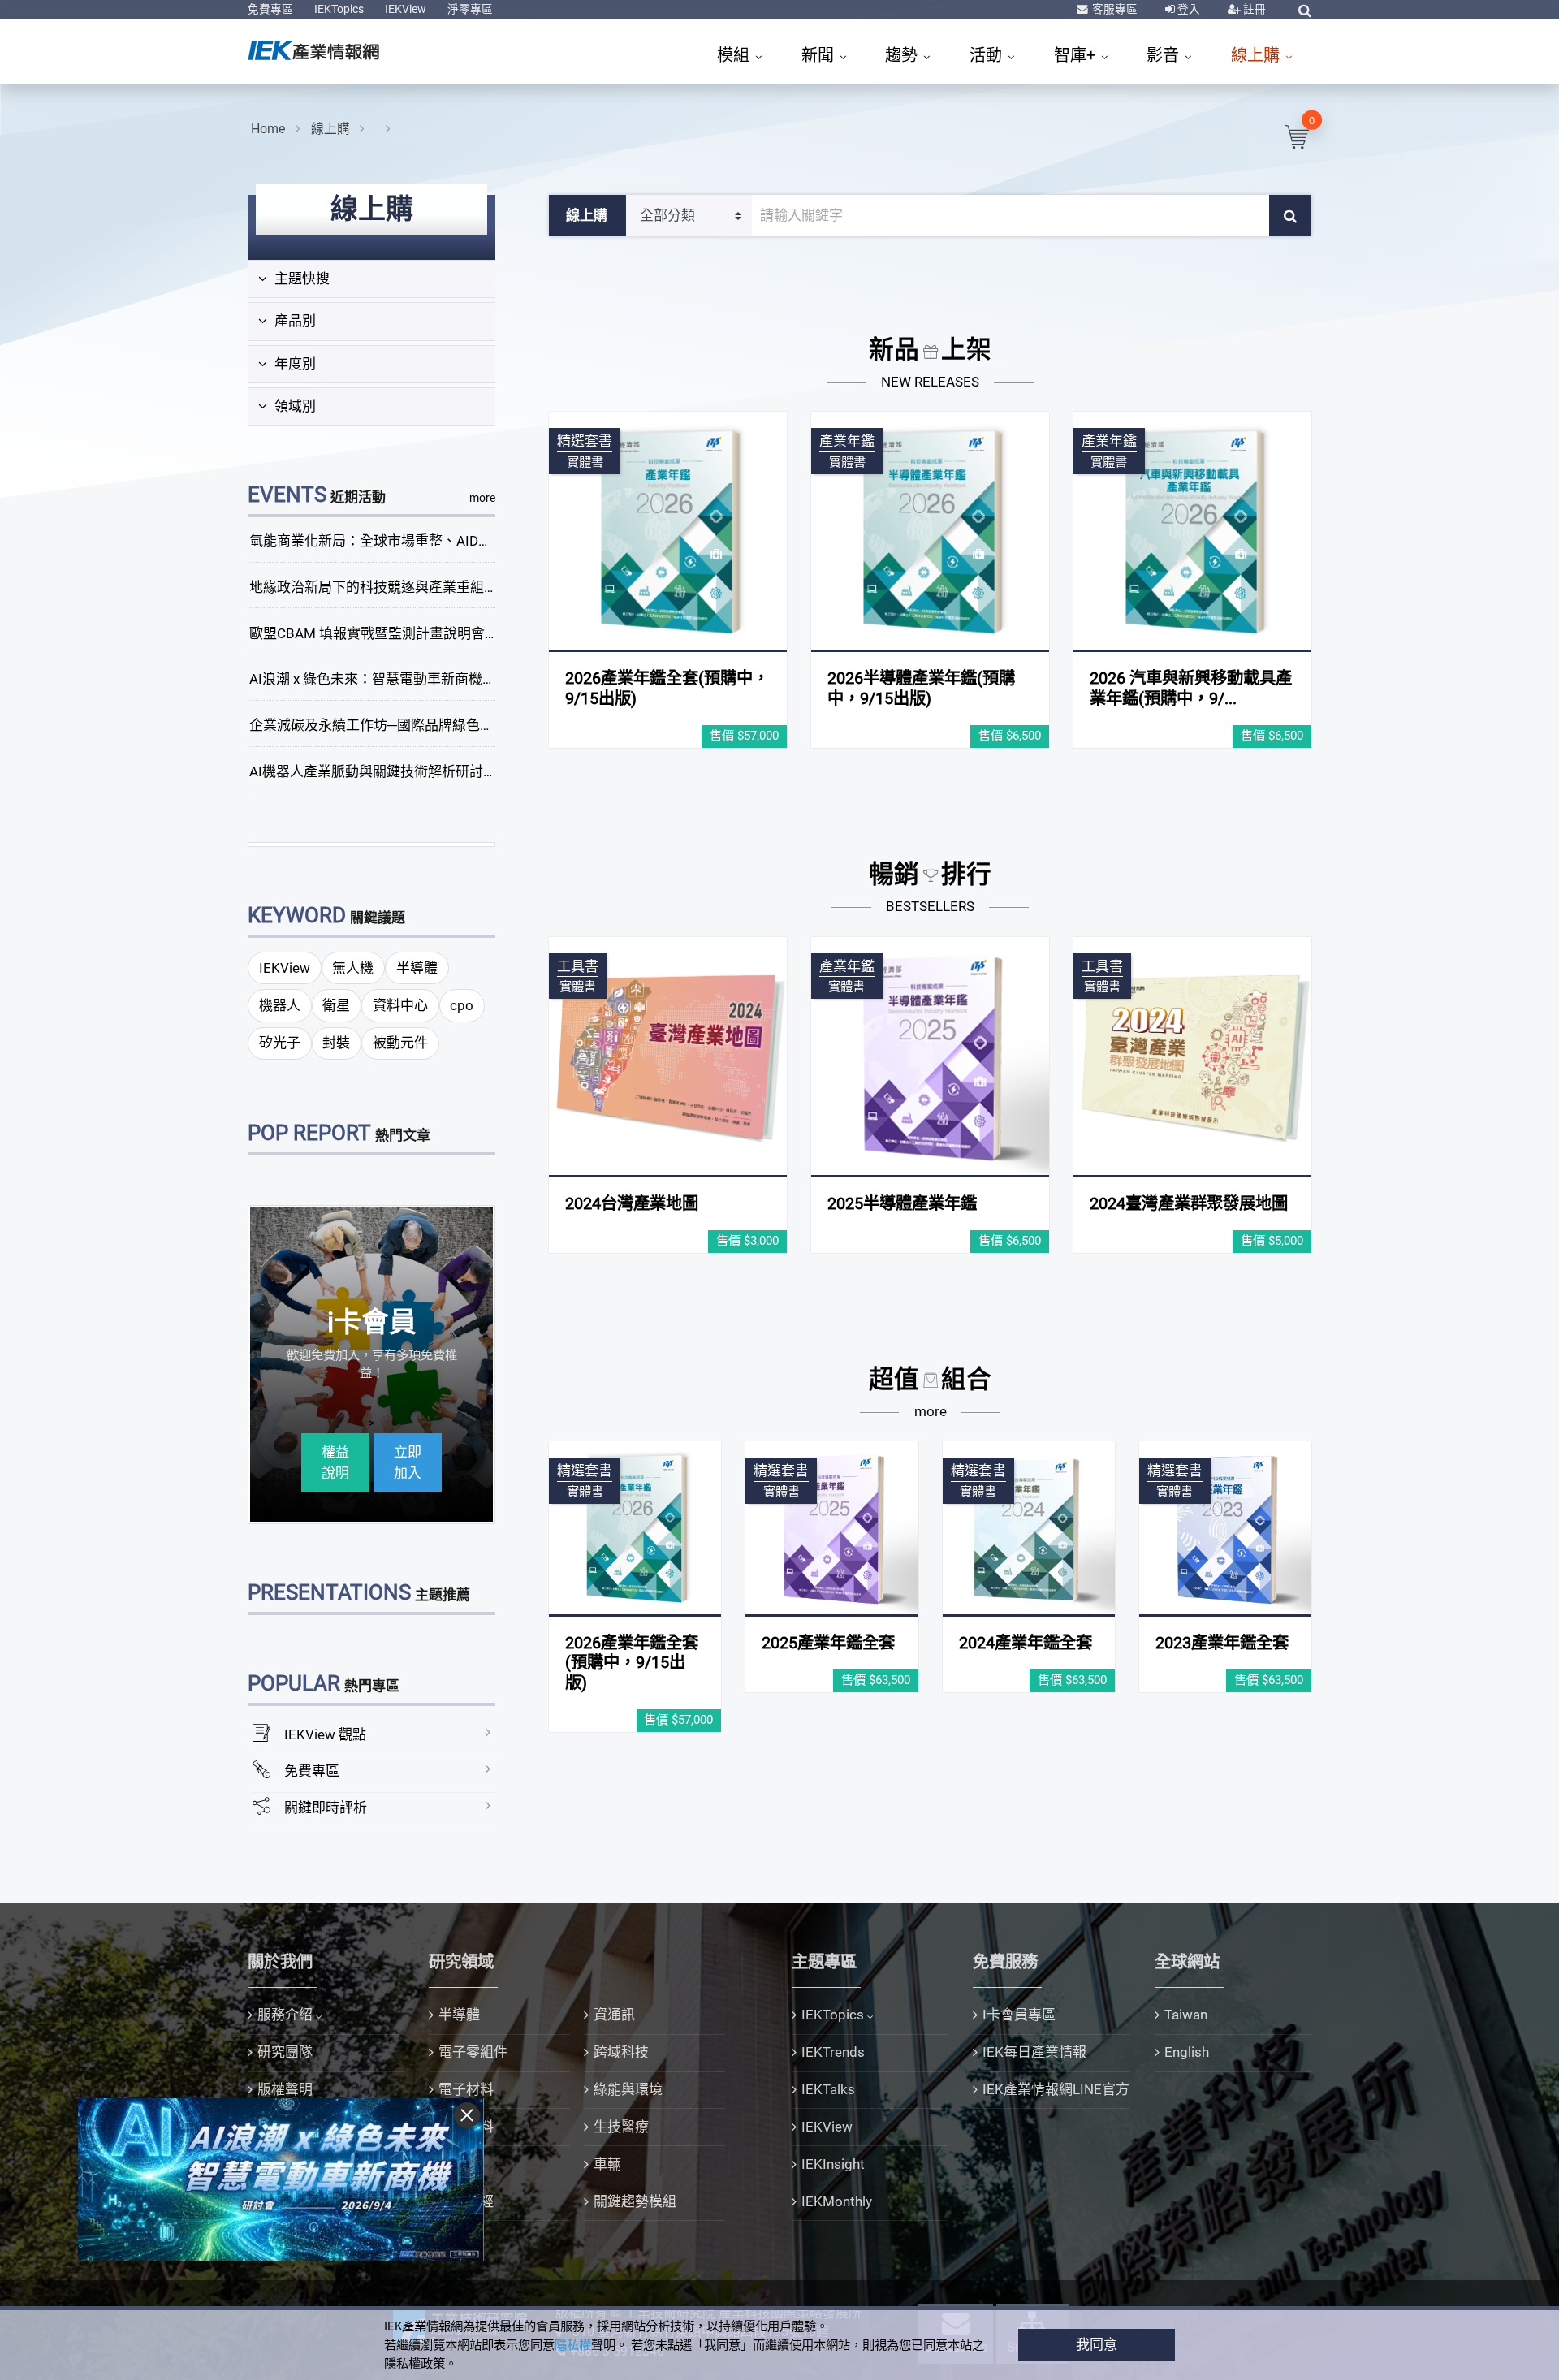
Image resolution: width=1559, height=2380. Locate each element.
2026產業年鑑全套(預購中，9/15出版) (632, 1663)
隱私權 (573, 2345)
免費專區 (270, 9)
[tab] (371, 279)
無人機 (353, 968)
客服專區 (1114, 9)
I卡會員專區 (1019, 2015)
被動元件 (400, 1043)
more (482, 498)
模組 (735, 55)
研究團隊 (285, 2052)
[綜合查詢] (1305, 11)
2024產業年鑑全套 (1026, 1643)
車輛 (607, 2164)
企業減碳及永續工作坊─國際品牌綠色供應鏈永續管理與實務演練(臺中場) (473, 725)
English (1187, 2052)
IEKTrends (833, 2052)
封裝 (336, 1043)
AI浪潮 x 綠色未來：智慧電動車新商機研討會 (387, 679)
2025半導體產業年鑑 (902, 1203)
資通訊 (614, 2015)
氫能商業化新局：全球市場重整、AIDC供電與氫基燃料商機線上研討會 (465, 541)
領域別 (294, 406)
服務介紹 (285, 2015)
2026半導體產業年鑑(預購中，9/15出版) (921, 688)
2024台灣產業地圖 (632, 1203)
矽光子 (280, 1043)
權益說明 (335, 1462)
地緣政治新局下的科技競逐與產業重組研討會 (387, 587)
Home (268, 129)
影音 (1165, 55)
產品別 (294, 321)
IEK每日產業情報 (1034, 2052)
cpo (462, 1005)
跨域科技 (621, 2052)
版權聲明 (285, 2089)
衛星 (336, 1005)
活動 (988, 55)
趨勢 (903, 55)
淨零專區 (470, 9)
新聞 (820, 55)
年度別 (294, 364)
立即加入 (408, 1462)
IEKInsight (833, 2164)
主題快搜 (300, 279)
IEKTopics (339, 9)
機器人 (280, 1005)
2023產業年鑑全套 (1222, 1643)
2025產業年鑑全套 (828, 1643)
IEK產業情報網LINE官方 (1056, 2089)
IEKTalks (828, 2089)
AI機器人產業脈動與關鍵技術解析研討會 (373, 771)
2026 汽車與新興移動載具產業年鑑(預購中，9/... (1191, 688)
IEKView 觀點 (325, 1734)
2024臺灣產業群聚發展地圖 (1189, 1203)
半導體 (417, 968)
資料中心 (400, 1005)
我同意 (1097, 2344)
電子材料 (466, 2089)
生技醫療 (621, 2127)
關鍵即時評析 (326, 1808)
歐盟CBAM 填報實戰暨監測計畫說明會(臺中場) (393, 633)
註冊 (1253, 9)
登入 (1188, 9)
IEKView (406, 9)
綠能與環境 (628, 2089)
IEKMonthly (837, 2201)
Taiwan (1186, 2015)
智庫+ (1077, 55)
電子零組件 (473, 2052)
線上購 (1257, 55)
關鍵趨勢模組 (635, 2201)
